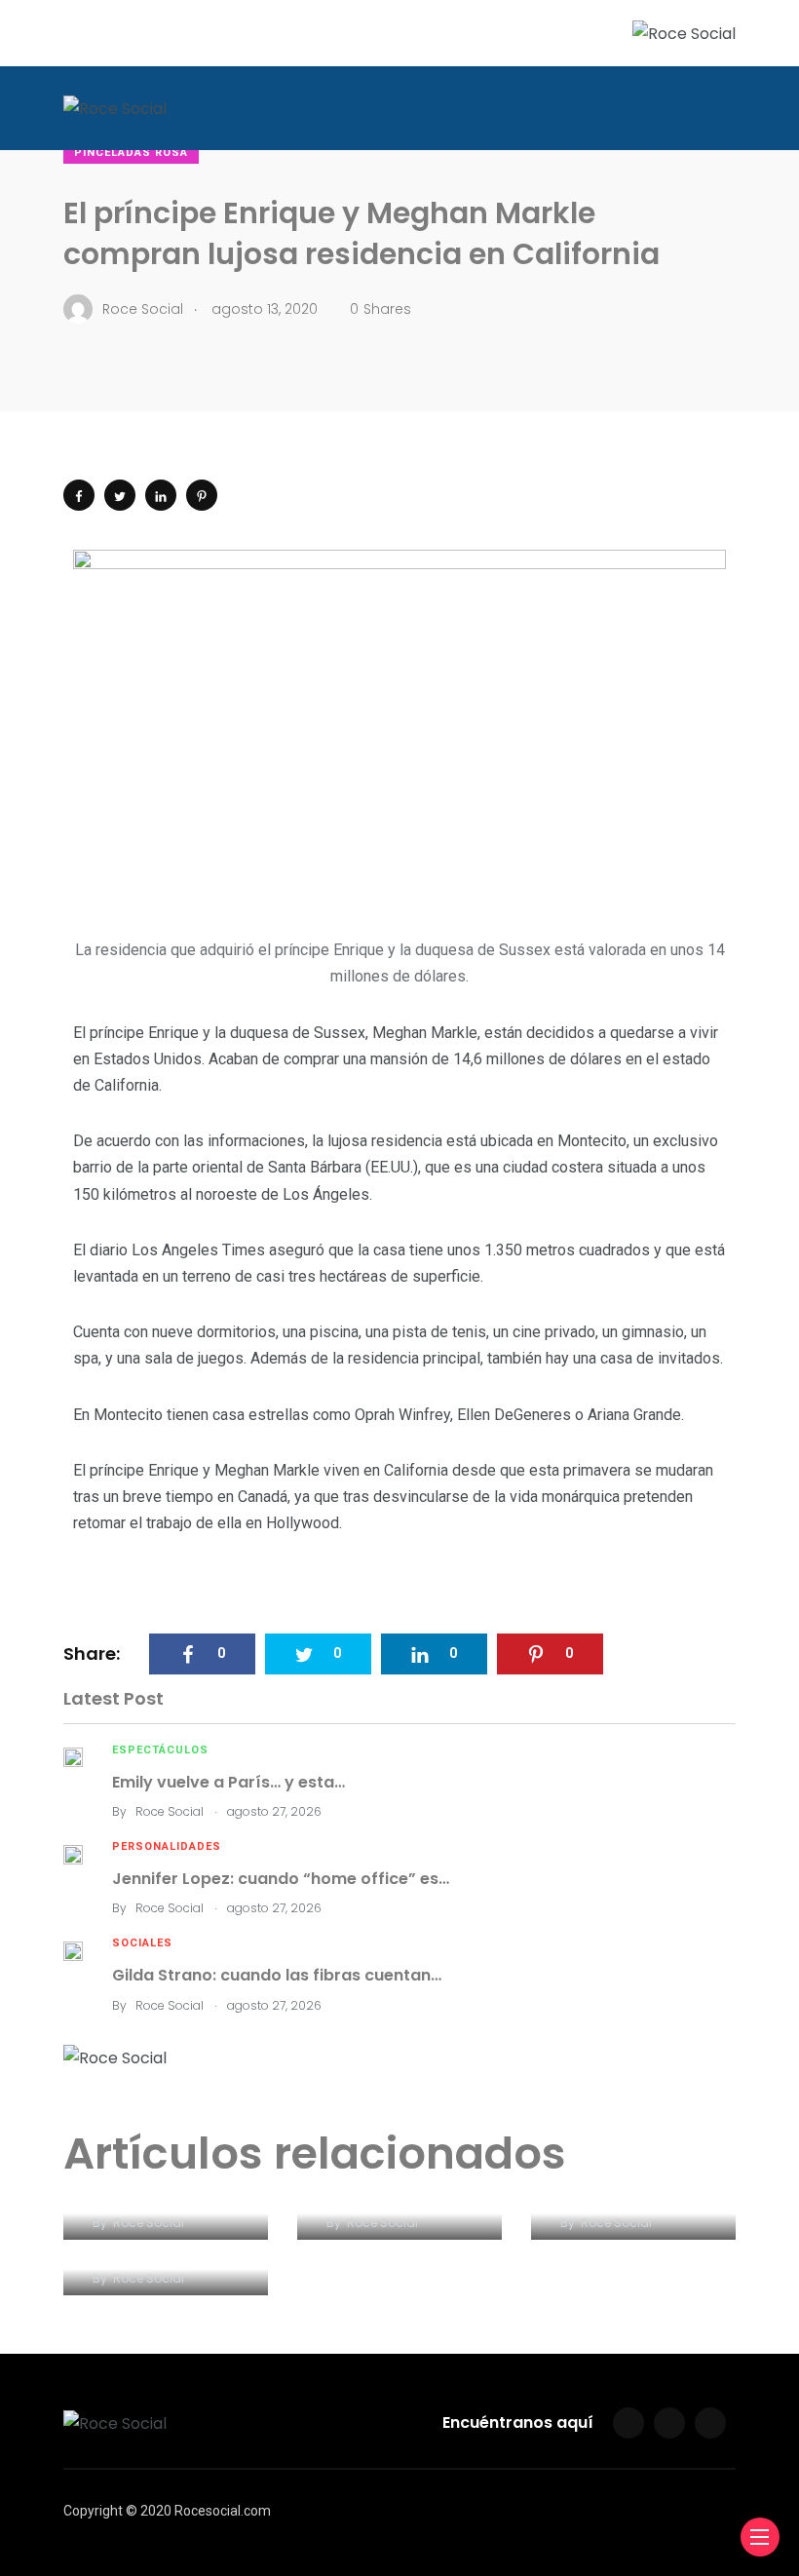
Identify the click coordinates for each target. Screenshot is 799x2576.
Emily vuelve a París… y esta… (228, 1782)
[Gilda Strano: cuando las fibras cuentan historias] (73, 1950)
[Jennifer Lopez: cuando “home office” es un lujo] (73, 1853)
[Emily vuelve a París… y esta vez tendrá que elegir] (73, 1757)
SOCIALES (142, 1943)
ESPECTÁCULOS (160, 1750)
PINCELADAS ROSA (131, 153)
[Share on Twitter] (120, 495)
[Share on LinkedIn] (161, 495)
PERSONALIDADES (167, 1846)
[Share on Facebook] (79, 495)
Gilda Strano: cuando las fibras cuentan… (277, 1975)
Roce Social (170, 1811)
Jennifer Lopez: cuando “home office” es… (281, 1879)
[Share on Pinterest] (202, 495)
